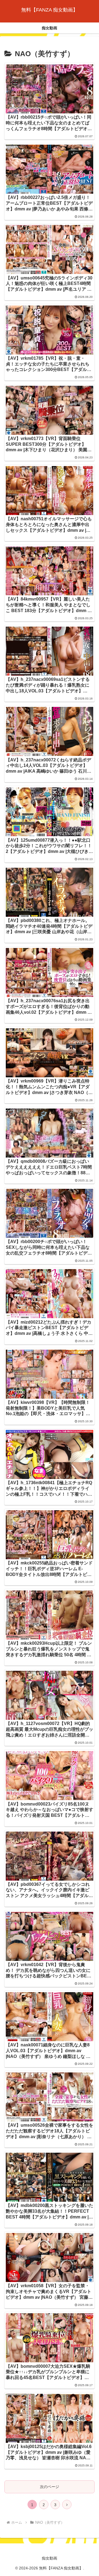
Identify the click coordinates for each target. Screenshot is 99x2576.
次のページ (50, 2487)
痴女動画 (50, 2558)
